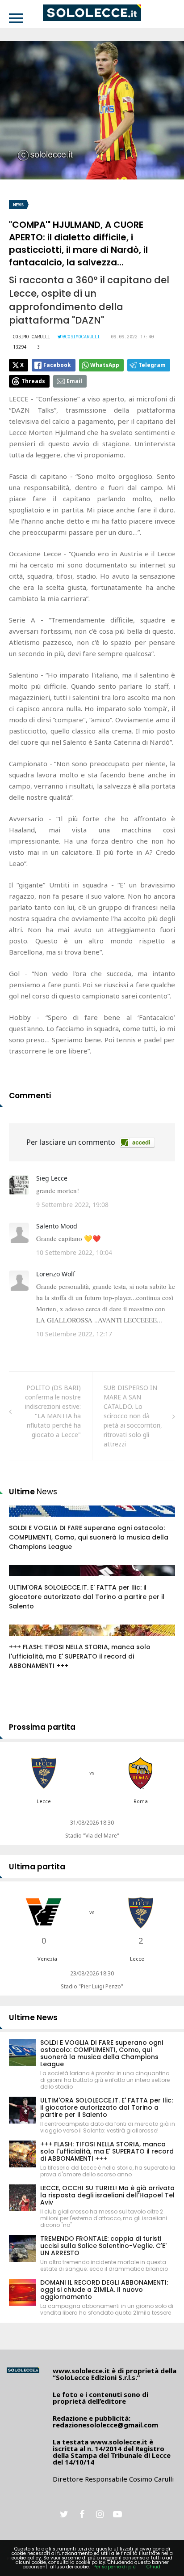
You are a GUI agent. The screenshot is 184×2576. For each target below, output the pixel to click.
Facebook (57, 365)
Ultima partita (37, 1867)
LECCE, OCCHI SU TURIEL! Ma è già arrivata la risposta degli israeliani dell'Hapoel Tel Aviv (107, 2195)
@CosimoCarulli (81, 337)
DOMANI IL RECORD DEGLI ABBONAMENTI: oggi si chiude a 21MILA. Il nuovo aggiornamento (104, 2290)
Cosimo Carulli (32, 337)
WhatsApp (105, 365)
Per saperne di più (115, 2567)
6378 (25, 1639)
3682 (25, 1579)
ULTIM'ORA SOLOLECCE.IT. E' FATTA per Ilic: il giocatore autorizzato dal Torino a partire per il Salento (87, 1597)
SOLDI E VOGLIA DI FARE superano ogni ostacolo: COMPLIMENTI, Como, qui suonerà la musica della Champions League (89, 1537)
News (18, 205)
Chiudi (154, 2567)
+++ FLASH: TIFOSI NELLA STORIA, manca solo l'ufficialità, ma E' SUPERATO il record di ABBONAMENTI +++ (80, 1656)
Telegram (152, 365)
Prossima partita (42, 1727)
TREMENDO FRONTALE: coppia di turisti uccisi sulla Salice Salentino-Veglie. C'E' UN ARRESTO (103, 2246)
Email (74, 381)
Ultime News (33, 2017)
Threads (33, 381)
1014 (25, 1520)
